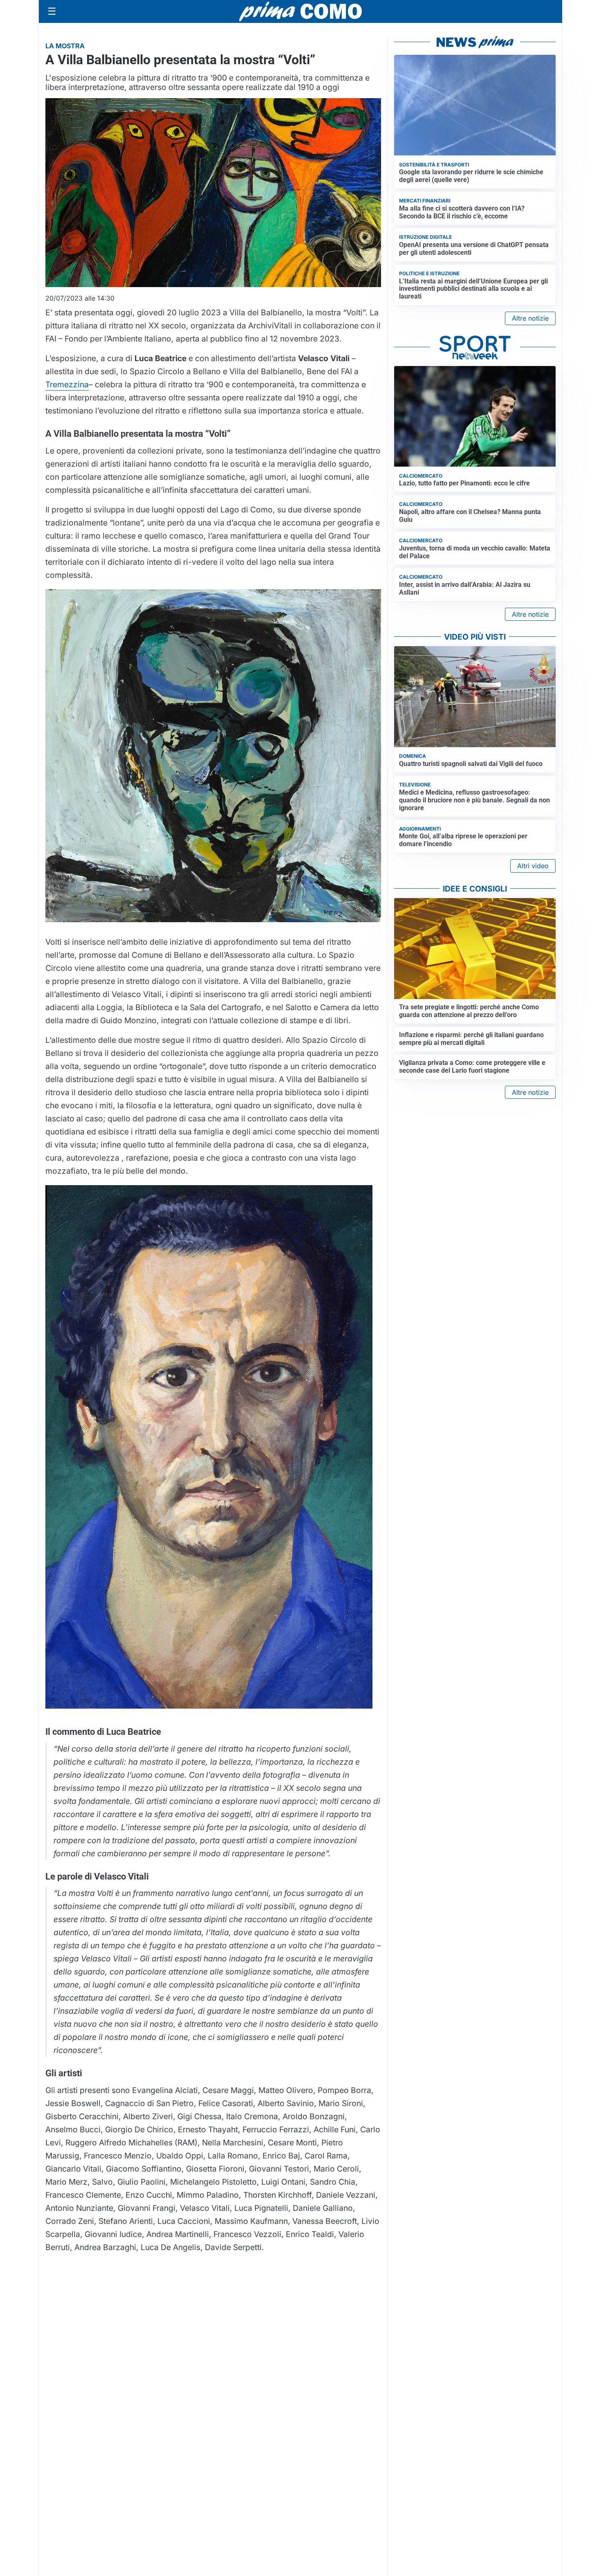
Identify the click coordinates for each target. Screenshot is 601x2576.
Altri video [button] (533, 866)
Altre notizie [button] (530, 318)
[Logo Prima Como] (300, 11)
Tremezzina (67, 384)
